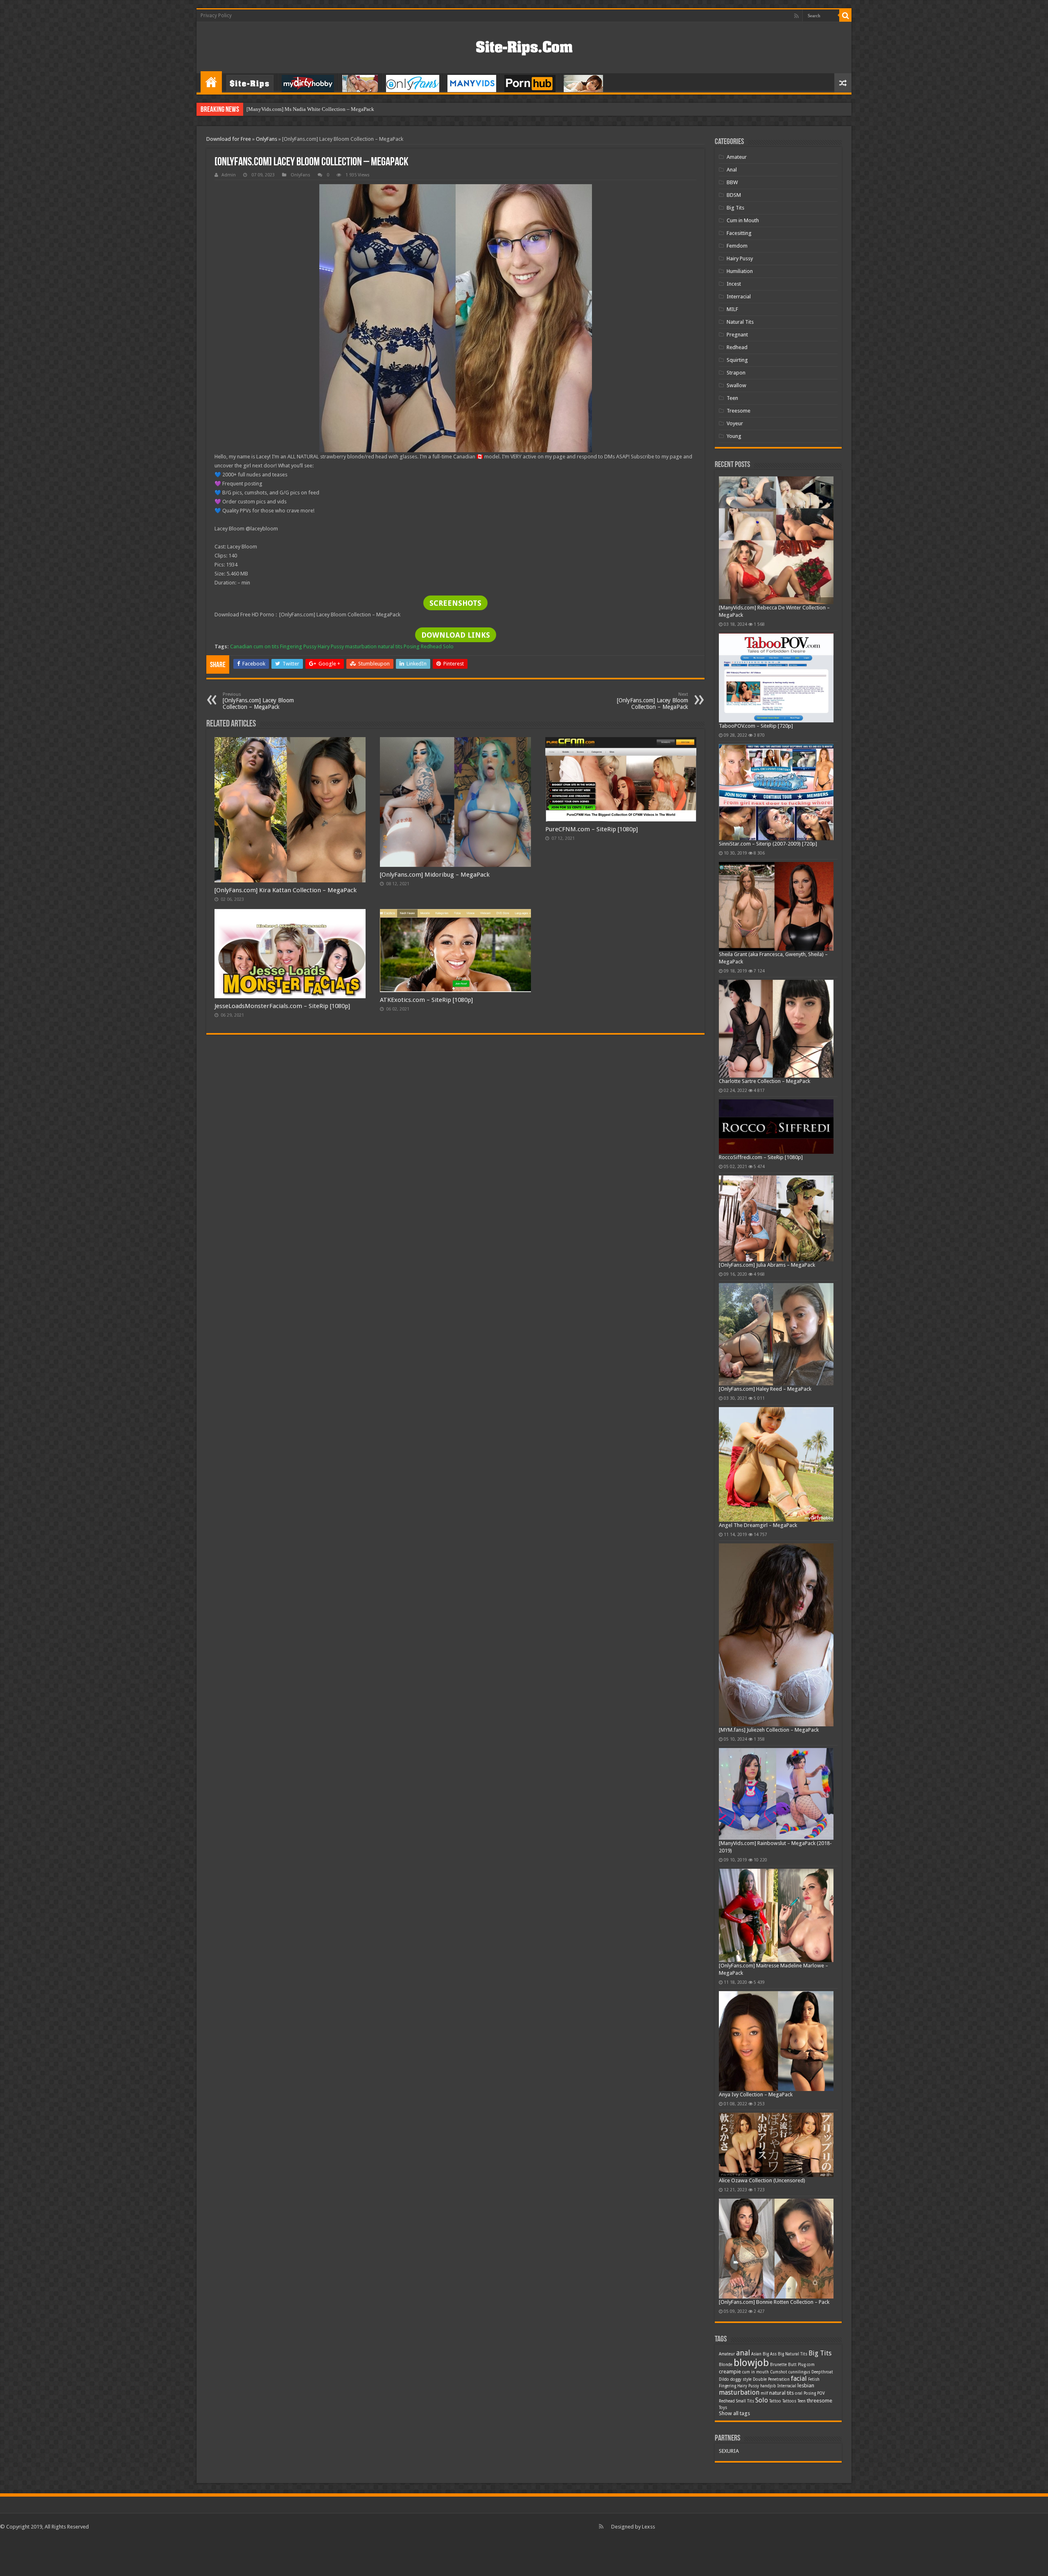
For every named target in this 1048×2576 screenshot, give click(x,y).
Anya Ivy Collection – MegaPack (756, 2094)
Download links (456, 635)
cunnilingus (799, 2372)
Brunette (778, 2365)
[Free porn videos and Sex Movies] (524, 46)
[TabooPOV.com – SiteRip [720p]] (776, 678)
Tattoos (789, 2401)
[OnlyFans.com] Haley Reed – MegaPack (765, 1389)
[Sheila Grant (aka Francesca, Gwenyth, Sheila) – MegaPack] (776, 906)
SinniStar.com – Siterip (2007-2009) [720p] (768, 844)
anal (743, 2353)
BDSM (734, 195)
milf (764, 2393)
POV (821, 2393)
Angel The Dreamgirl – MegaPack (758, 1525)
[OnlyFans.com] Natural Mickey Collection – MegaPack (309, 109)
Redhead (431, 646)
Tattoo (775, 2401)
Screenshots (455, 603)
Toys (723, 2408)
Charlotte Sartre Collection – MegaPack (765, 1081)
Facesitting (739, 233)
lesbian (806, 2385)
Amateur (737, 157)
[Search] (845, 16)
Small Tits (745, 2401)
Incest (734, 284)
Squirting (737, 360)
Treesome (739, 411)
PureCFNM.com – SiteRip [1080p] (592, 829)
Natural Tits (740, 322)
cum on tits (266, 646)
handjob (768, 2386)
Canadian (241, 646)
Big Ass (770, 2354)
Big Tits (735, 208)
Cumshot (779, 2372)
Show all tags (734, 2413)
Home (211, 82)
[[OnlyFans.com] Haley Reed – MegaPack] (776, 1334)
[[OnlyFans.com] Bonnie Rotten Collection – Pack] (776, 2249)
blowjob (751, 2363)
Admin (229, 175)
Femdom (737, 246)
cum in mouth (756, 2372)
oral (799, 2393)
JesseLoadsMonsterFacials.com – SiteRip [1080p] (282, 1006)
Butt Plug (797, 2365)
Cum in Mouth (743, 220)
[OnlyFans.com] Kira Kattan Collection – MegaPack (286, 890)
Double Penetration (771, 2379)
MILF (732, 309)
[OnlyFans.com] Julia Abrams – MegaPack (767, 1265)
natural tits (390, 646)
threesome (820, 2401)
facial (799, 2379)
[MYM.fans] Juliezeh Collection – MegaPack (769, 1730)
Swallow (736, 385)
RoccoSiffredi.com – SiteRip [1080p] (761, 1157)
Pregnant (737, 335)
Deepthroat (822, 2372)
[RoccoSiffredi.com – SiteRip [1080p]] (776, 1127)
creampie (730, 2372)
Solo (448, 646)
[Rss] (796, 16)
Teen (732, 398)
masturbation (361, 646)
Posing (412, 646)
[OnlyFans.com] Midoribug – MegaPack (435, 875)
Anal (732, 170)
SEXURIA (729, 2451)
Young (734, 436)
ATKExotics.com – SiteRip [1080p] (426, 1000)
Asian (756, 2354)
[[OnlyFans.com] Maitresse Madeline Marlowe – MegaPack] (776, 1916)
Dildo (724, 2379)
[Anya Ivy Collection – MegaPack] (776, 2041)
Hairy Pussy (331, 646)
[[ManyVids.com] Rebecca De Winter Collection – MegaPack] (776, 540)
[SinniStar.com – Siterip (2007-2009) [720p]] (776, 792)
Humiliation (740, 271)
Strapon (736, 373)
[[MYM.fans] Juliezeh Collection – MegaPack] (776, 1635)
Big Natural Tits (793, 2354)
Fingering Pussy (298, 646)
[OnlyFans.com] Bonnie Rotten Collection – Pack (774, 2302)
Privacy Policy (216, 16)
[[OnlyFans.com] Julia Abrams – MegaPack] (776, 1218)
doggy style (741, 2379)
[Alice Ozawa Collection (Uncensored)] (776, 2145)
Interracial (739, 297)
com (811, 2365)
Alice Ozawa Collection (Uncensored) (762, 2180)
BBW (732, 182)
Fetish (814, 2379)
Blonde (726, 2365)
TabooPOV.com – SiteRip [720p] (756, 726)
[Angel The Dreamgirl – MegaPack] (776, 1464)
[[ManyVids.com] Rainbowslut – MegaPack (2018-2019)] (776, 1794)
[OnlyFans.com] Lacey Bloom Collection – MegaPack (258, 701)
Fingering (727, 2386)
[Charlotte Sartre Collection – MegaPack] (776, 1029)
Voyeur (735, 423)
